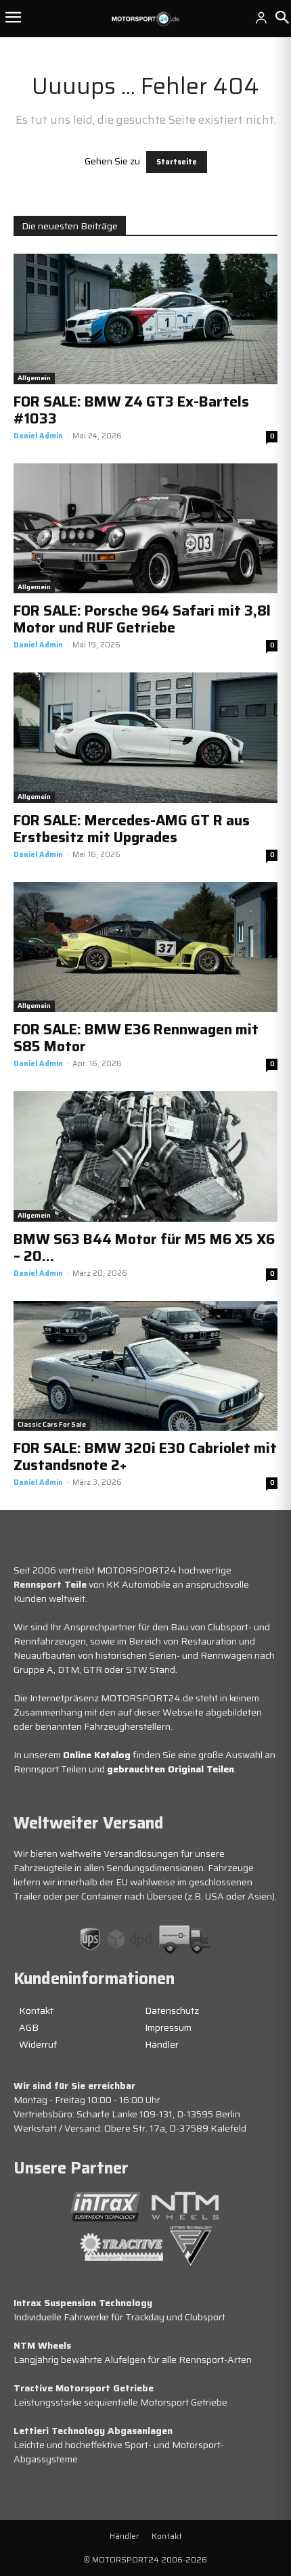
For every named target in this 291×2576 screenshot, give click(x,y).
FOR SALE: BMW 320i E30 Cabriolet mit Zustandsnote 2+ (145, 1456)
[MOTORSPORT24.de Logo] (145, 19)
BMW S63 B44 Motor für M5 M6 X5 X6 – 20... (144, 1247)
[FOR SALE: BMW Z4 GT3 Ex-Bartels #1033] (145, 319)
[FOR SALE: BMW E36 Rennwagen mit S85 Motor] (145, 947)
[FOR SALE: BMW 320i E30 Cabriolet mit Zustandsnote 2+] (145, 1366)
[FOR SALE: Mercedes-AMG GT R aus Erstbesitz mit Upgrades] (145, 738)
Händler (162, 2044)
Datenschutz (172, 2010)
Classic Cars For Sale (52, 1424)
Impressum (168, 2027)
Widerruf (38, 2044)
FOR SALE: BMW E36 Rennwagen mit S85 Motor (136, 1038)
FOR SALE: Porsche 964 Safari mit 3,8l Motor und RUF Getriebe (142, 619)
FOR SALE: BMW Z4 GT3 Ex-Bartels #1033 (131, 410)
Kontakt (36, 2010)
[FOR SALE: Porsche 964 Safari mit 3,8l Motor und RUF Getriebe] (145, 529)
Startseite (177, 162)
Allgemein (34, 378)
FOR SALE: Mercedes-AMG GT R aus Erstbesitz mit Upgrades (132, 829)
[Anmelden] (261, 18)
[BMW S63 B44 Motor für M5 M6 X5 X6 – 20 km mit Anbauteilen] (145, 1156)
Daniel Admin (38, 436)
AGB (29, 2027)
